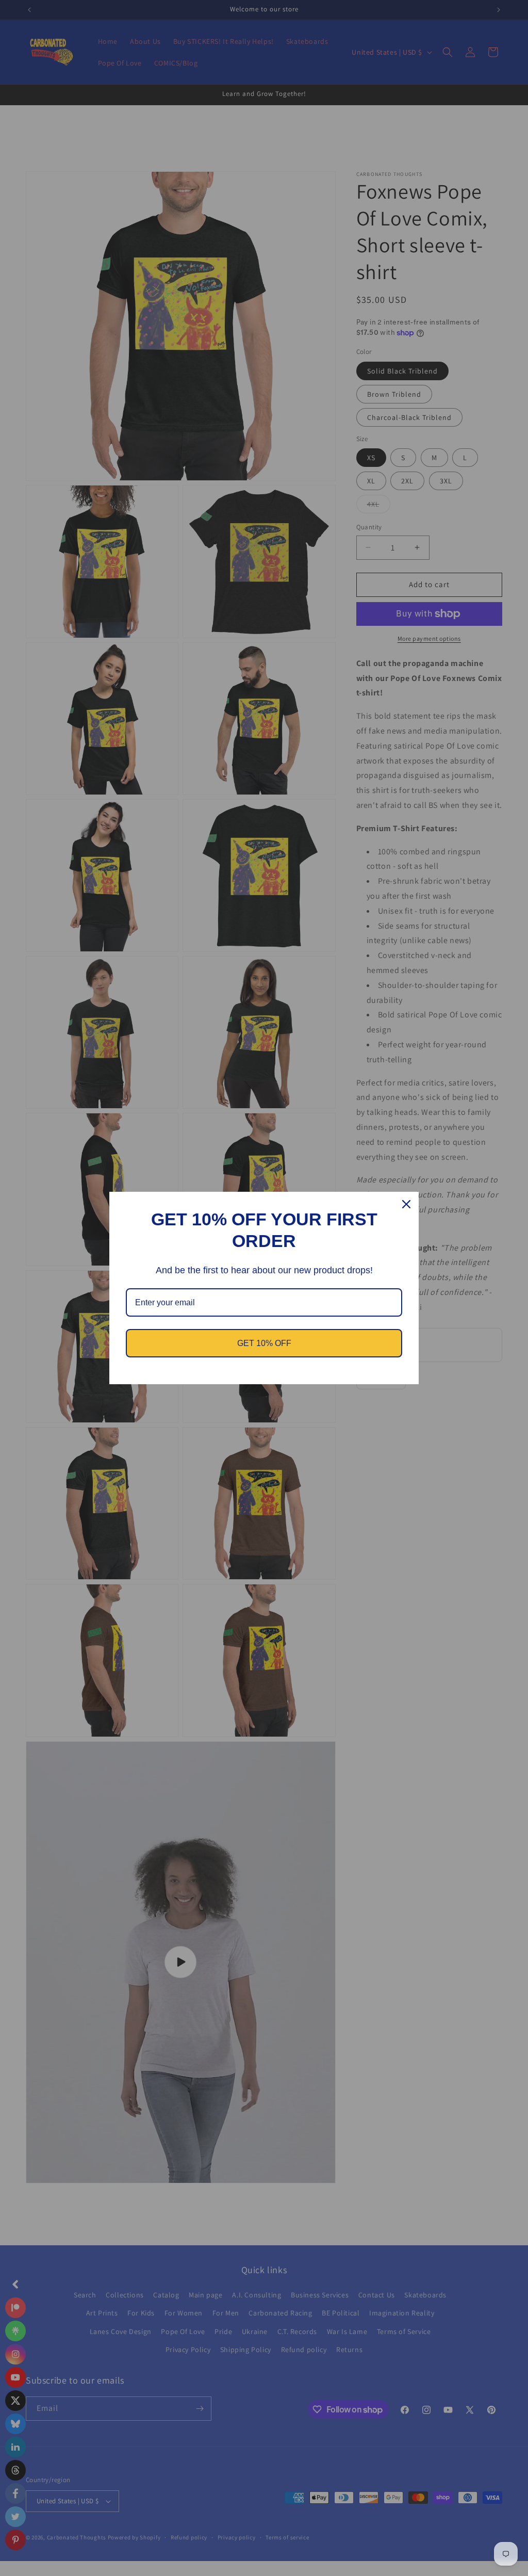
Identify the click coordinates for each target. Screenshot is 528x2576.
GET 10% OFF (264, 1343)
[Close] (406, 1204)
